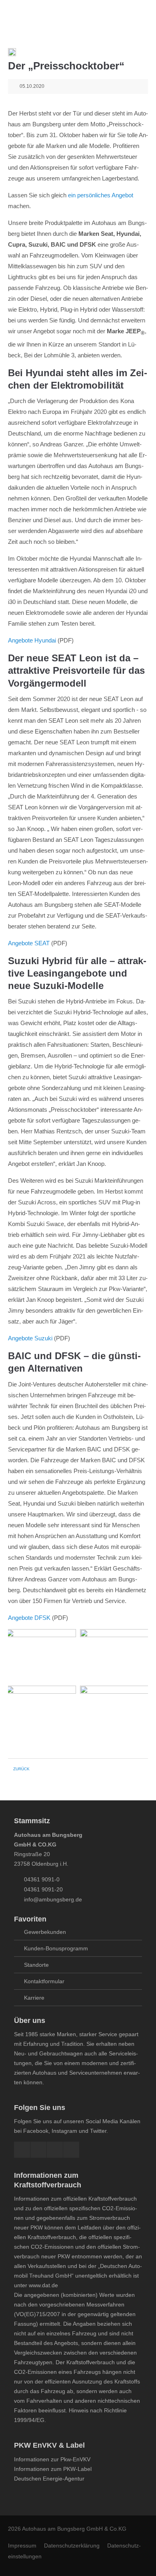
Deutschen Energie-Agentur (49, 2479)
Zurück (21, 1769)
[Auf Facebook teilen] (12, 54)
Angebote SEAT (29, 943)
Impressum (22, 2546)
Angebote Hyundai (32, 640)
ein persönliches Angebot (101, 195)
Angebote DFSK (29, 1618)
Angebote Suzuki (30, 1338)
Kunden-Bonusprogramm (56, 1948)
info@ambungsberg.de (53, 1899)
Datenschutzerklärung (72, 2546)
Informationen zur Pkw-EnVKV (52, 2459)
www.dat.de (43, 2285)
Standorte (36, 1965)
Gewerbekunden (45, 1932)
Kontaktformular (44, 1981)
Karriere (34, 1998)
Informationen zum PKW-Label (53, 2469)
